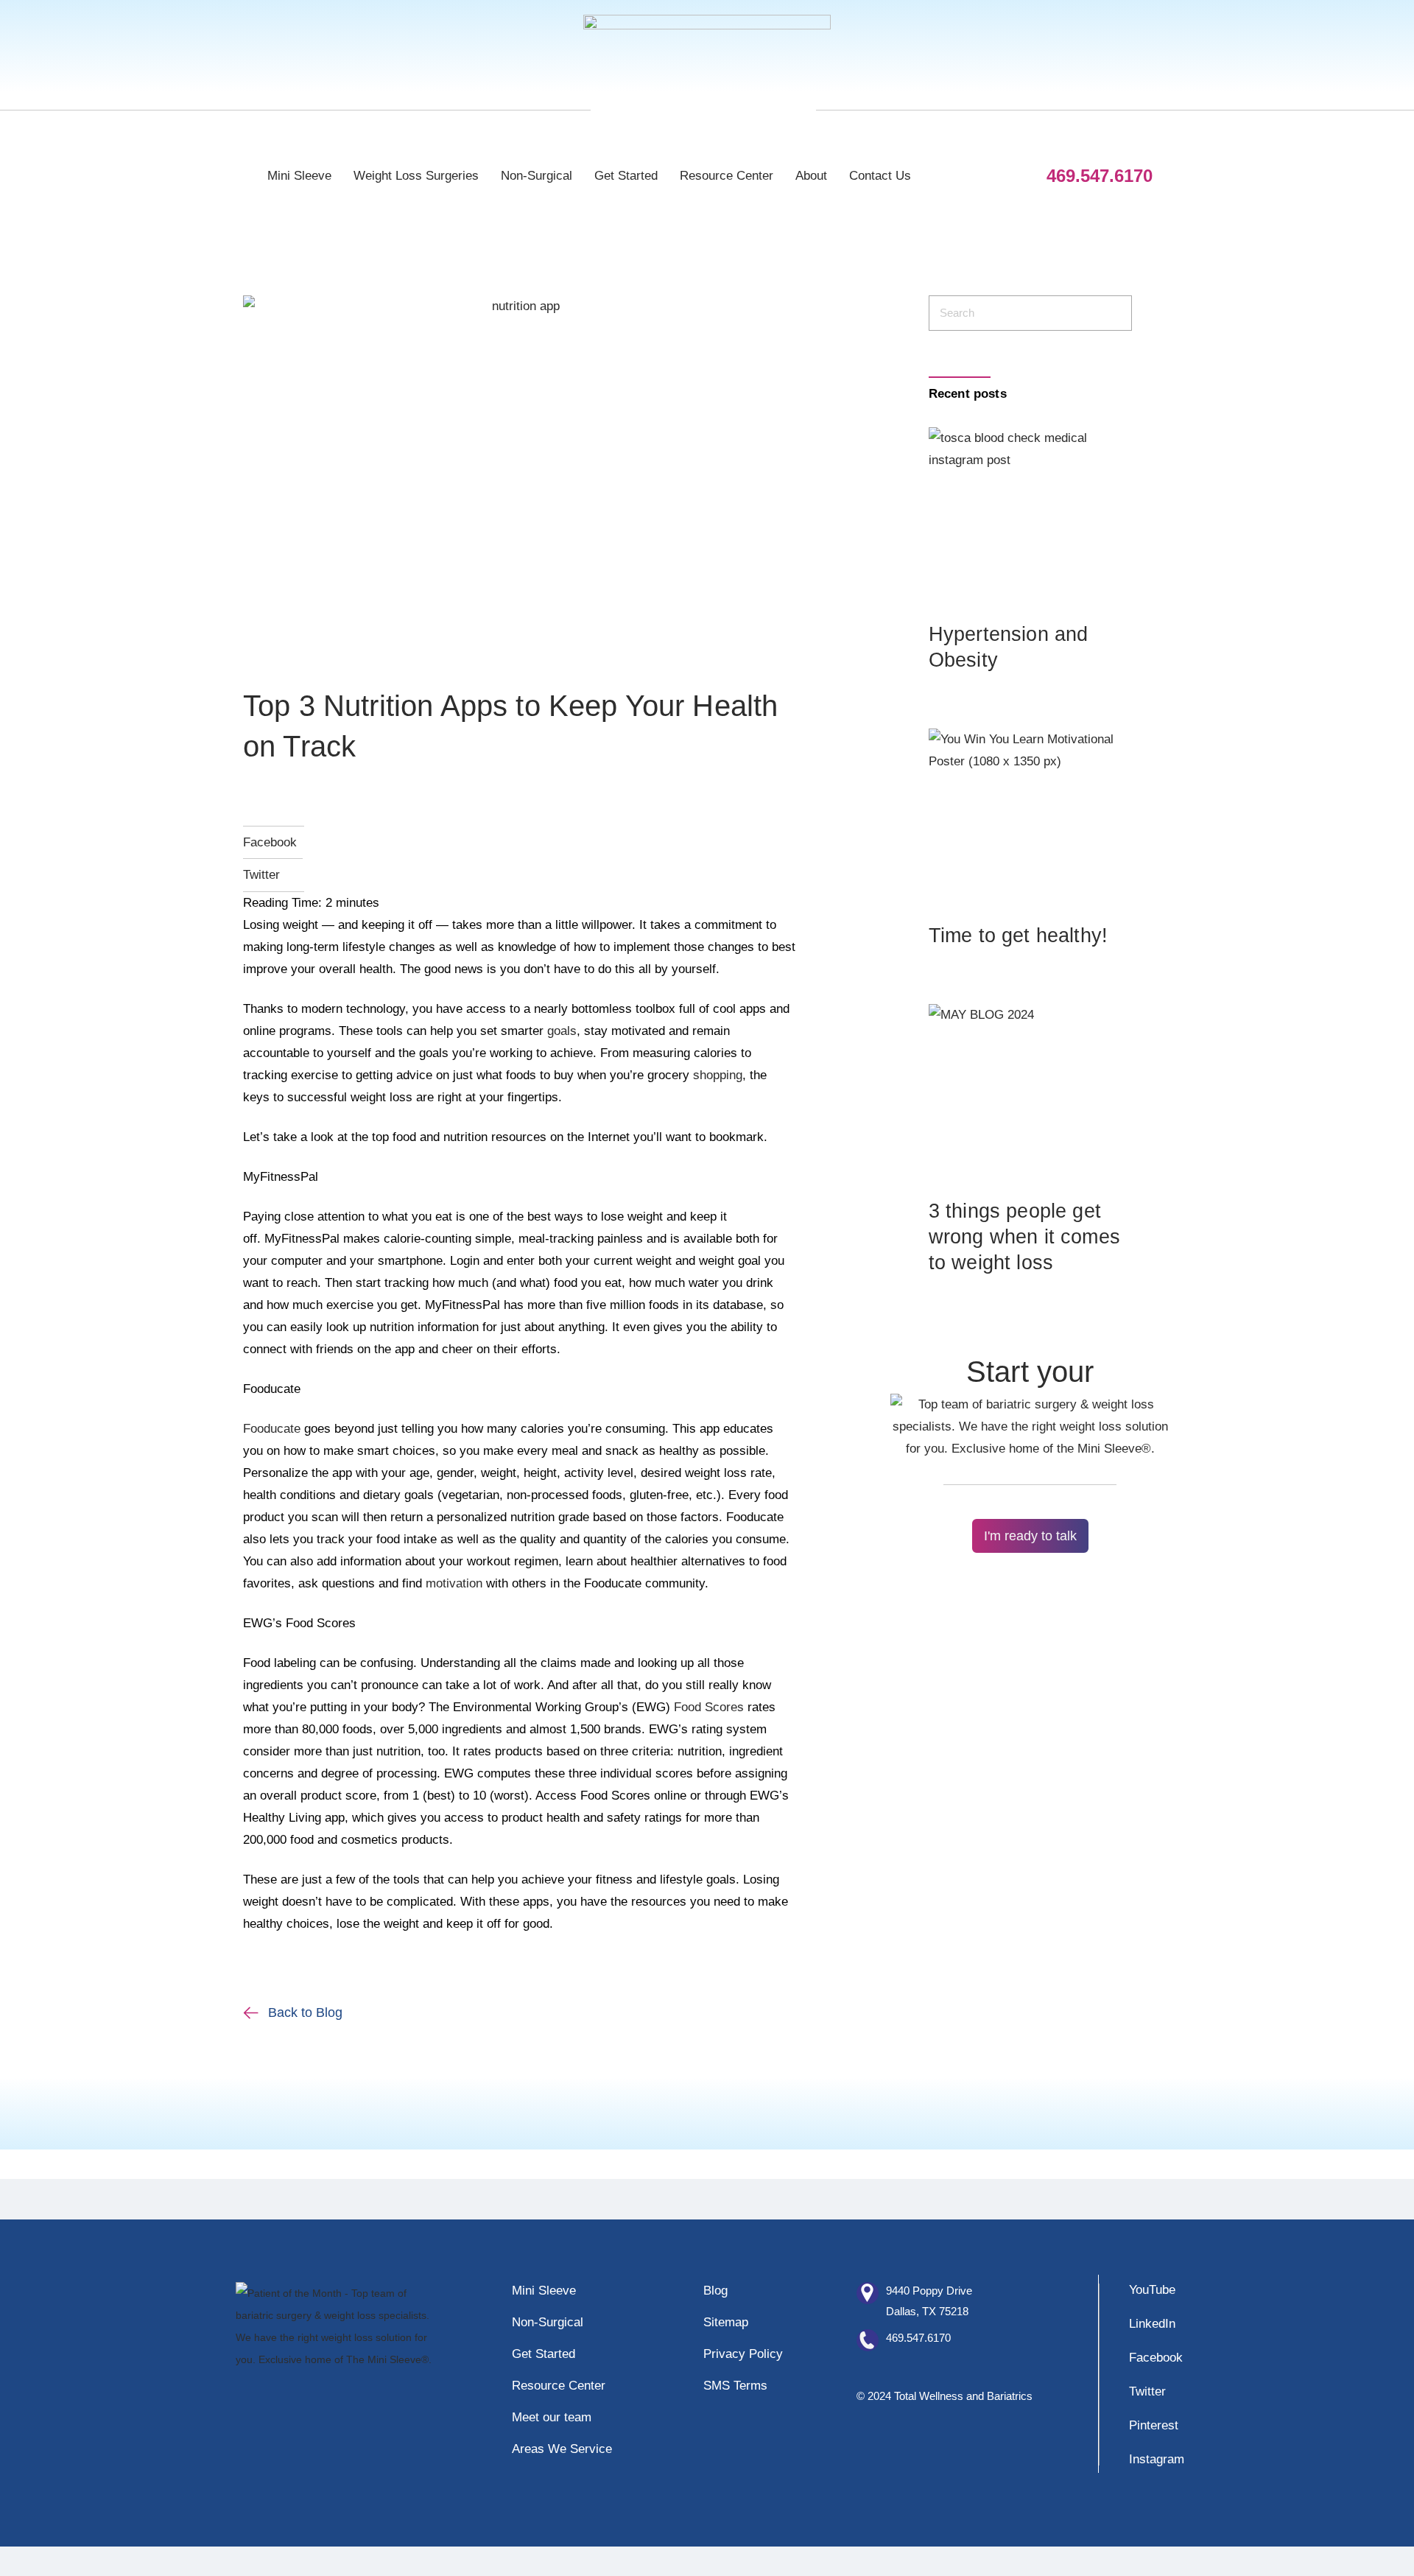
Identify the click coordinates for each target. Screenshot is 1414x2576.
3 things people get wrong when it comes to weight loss (1024, 1237)
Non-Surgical (537, 176)
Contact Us (880, 176)
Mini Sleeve (299, 176)
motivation (454, 1583)
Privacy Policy (743, 2354)
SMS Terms (735, 2386)
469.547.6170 (918, 2338)
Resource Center (727, 176)
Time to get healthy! (1018, 936)
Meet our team (552, 2417)
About (811, 176)
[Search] (1112, 313)
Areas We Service (562, 2449)
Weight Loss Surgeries (416, 176)
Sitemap (726, 2322)
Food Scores (709, 1707)
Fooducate (272, 1429)
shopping (718, 1075)
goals (562, 1031)
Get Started (626, 176)
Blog (715, 2291)
